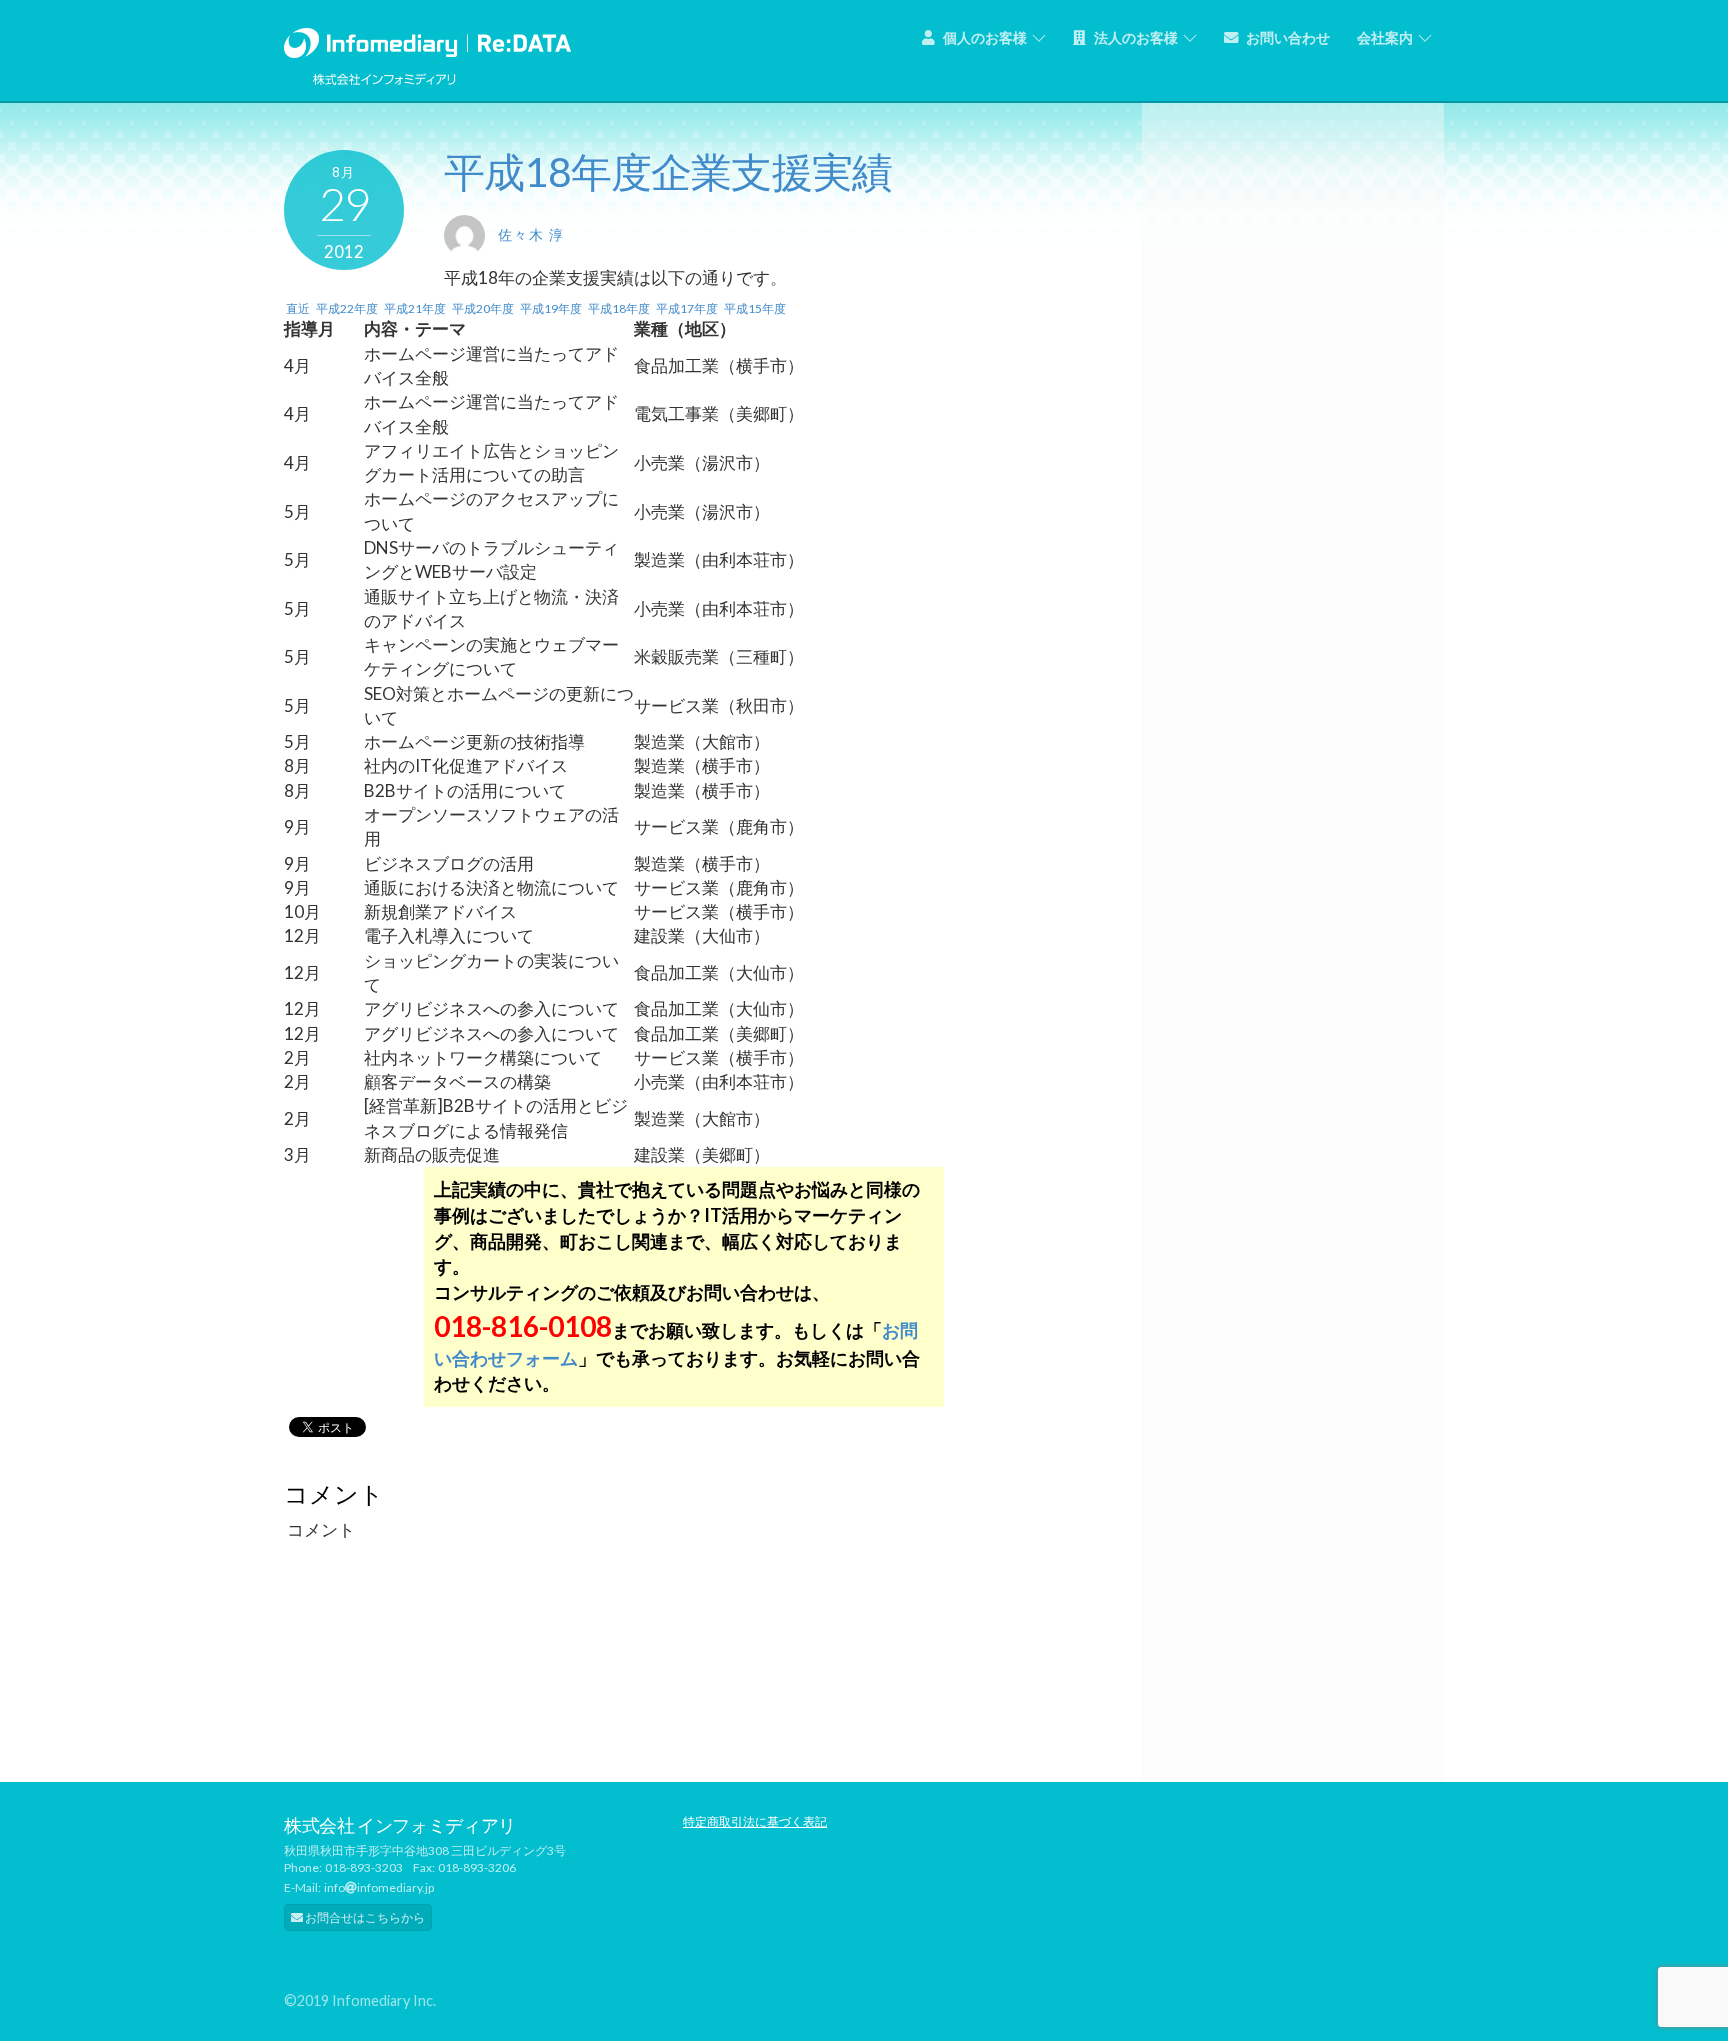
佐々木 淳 (531, 234)
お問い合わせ (1286, 37)
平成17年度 (687, 308)
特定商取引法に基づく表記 (755, 1821)
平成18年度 (619, 308)
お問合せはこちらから (364, 1917)
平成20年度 (483, 308)
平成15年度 (755, 308)
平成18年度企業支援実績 (668, 171)
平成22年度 (347, 308)
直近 (298, 308)
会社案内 (1385, 37)
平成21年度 (415, 308)
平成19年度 (551, 308)
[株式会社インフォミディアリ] (427, 38)
